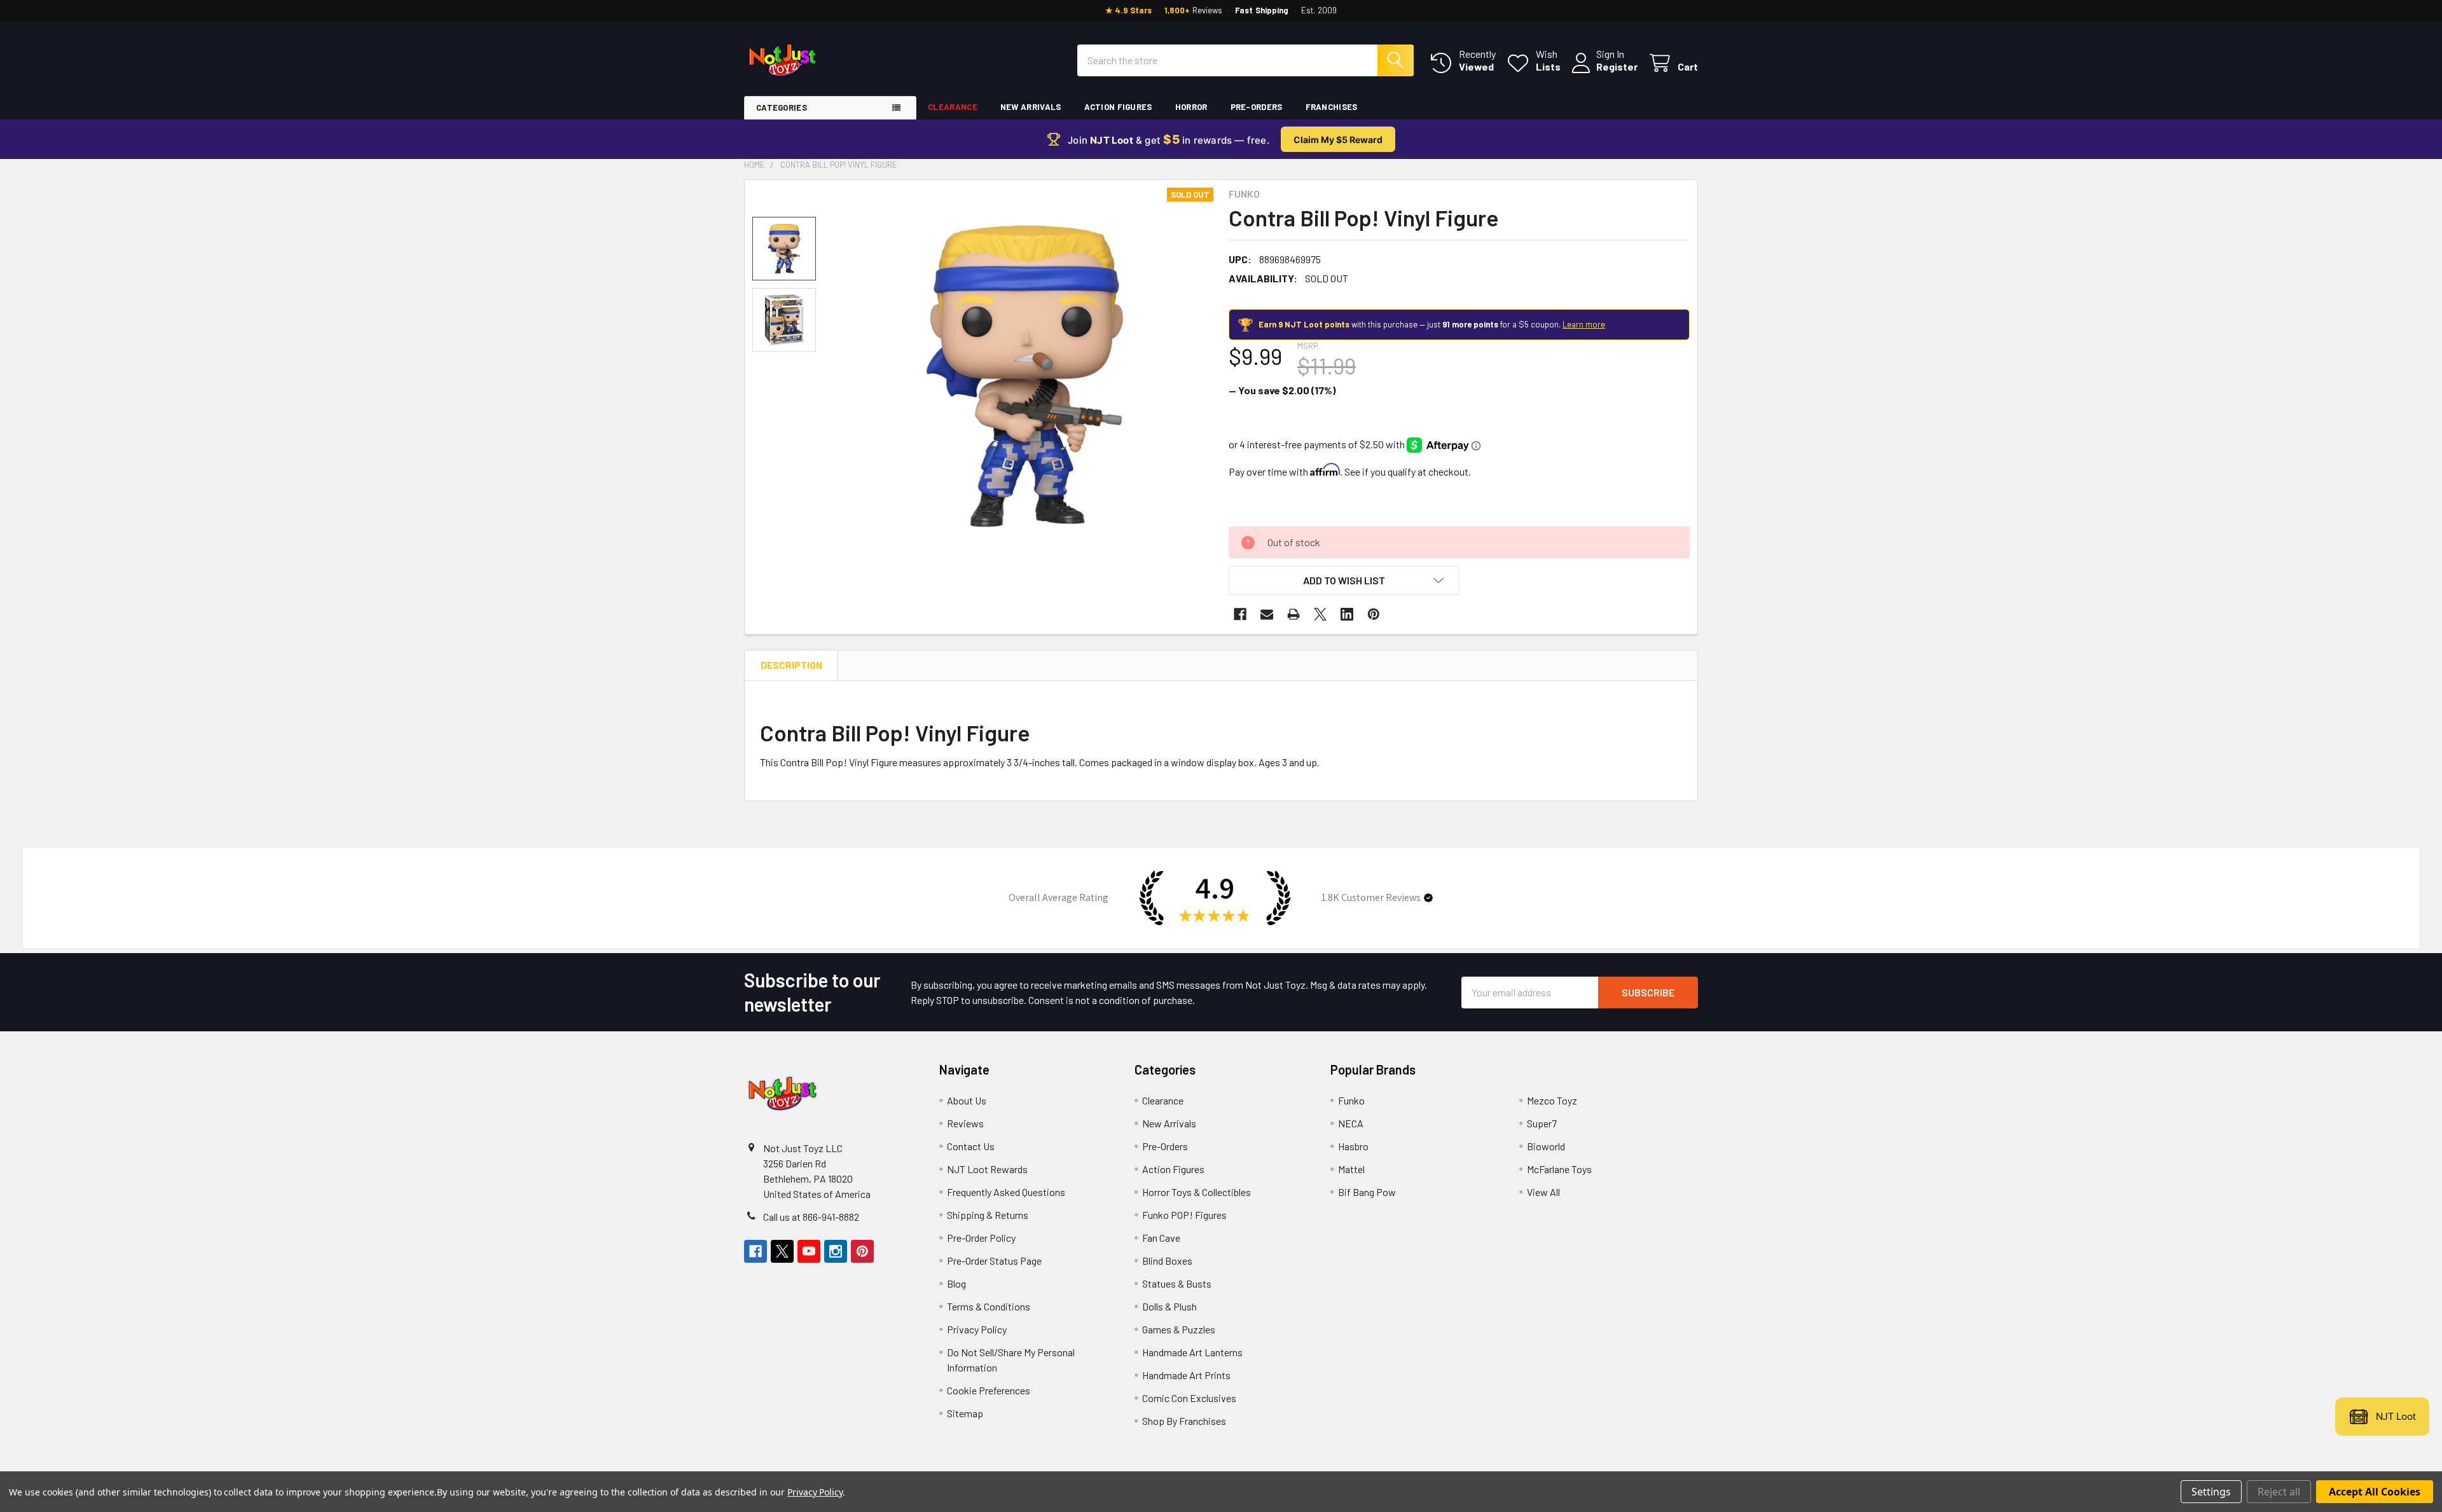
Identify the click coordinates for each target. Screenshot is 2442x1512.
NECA (1351, 1123)
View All (1543, 1192)
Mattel (1351, 1169)
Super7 (1542, 1123)
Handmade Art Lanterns (1192, 1352)
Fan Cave (1161, 1238)
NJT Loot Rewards (987, 1169)
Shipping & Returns (988, 1215)
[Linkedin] (1347, 614)
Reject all (2279, 1492)
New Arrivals (1031, 107)
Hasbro (1353, 1146)
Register (1617, 66)
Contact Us (971, 1146)
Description (791, 665)
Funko (1351, 1100)
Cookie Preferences (989, 1390)
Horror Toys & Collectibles (1197, 1192)
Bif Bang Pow (1367, 1192)
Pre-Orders (1257, 107)
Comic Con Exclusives (1189, 1398)
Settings (2211, 1492)
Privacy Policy (977, 1329)
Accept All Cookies (2375, 1492)
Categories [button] (782, 107)
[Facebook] (1240, 614)
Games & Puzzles (1179, 1329)
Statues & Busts (1177, 1283)
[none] (1025, 376)
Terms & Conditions (989, 1306)
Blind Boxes (1167, 1261)
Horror (1191, 107)
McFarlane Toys (1559, 1169)
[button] (1344, 581)
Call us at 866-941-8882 (811, 1217)
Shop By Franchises (1184, 1421)
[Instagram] (836, 1251)
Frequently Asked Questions (1006, 1192)
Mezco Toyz (1552, 1100)
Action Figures (1118, 107)
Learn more (1584, 324)
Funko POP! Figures (1184, 1215)
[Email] (1267, 614)
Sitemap (965, 1413)
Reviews (965, 1123)
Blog (956, 1283)
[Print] (1293, 614)
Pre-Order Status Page (994, 1261)
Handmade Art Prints (1186, 1375)
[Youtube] (809, 1251)
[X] (1320, 614)
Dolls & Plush (1169, 1306)
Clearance (953, 107)
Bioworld (1546, 1146)
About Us (967, 1100)
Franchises (1332, 107)
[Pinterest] (1374, 614)
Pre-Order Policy (981, 1238)
